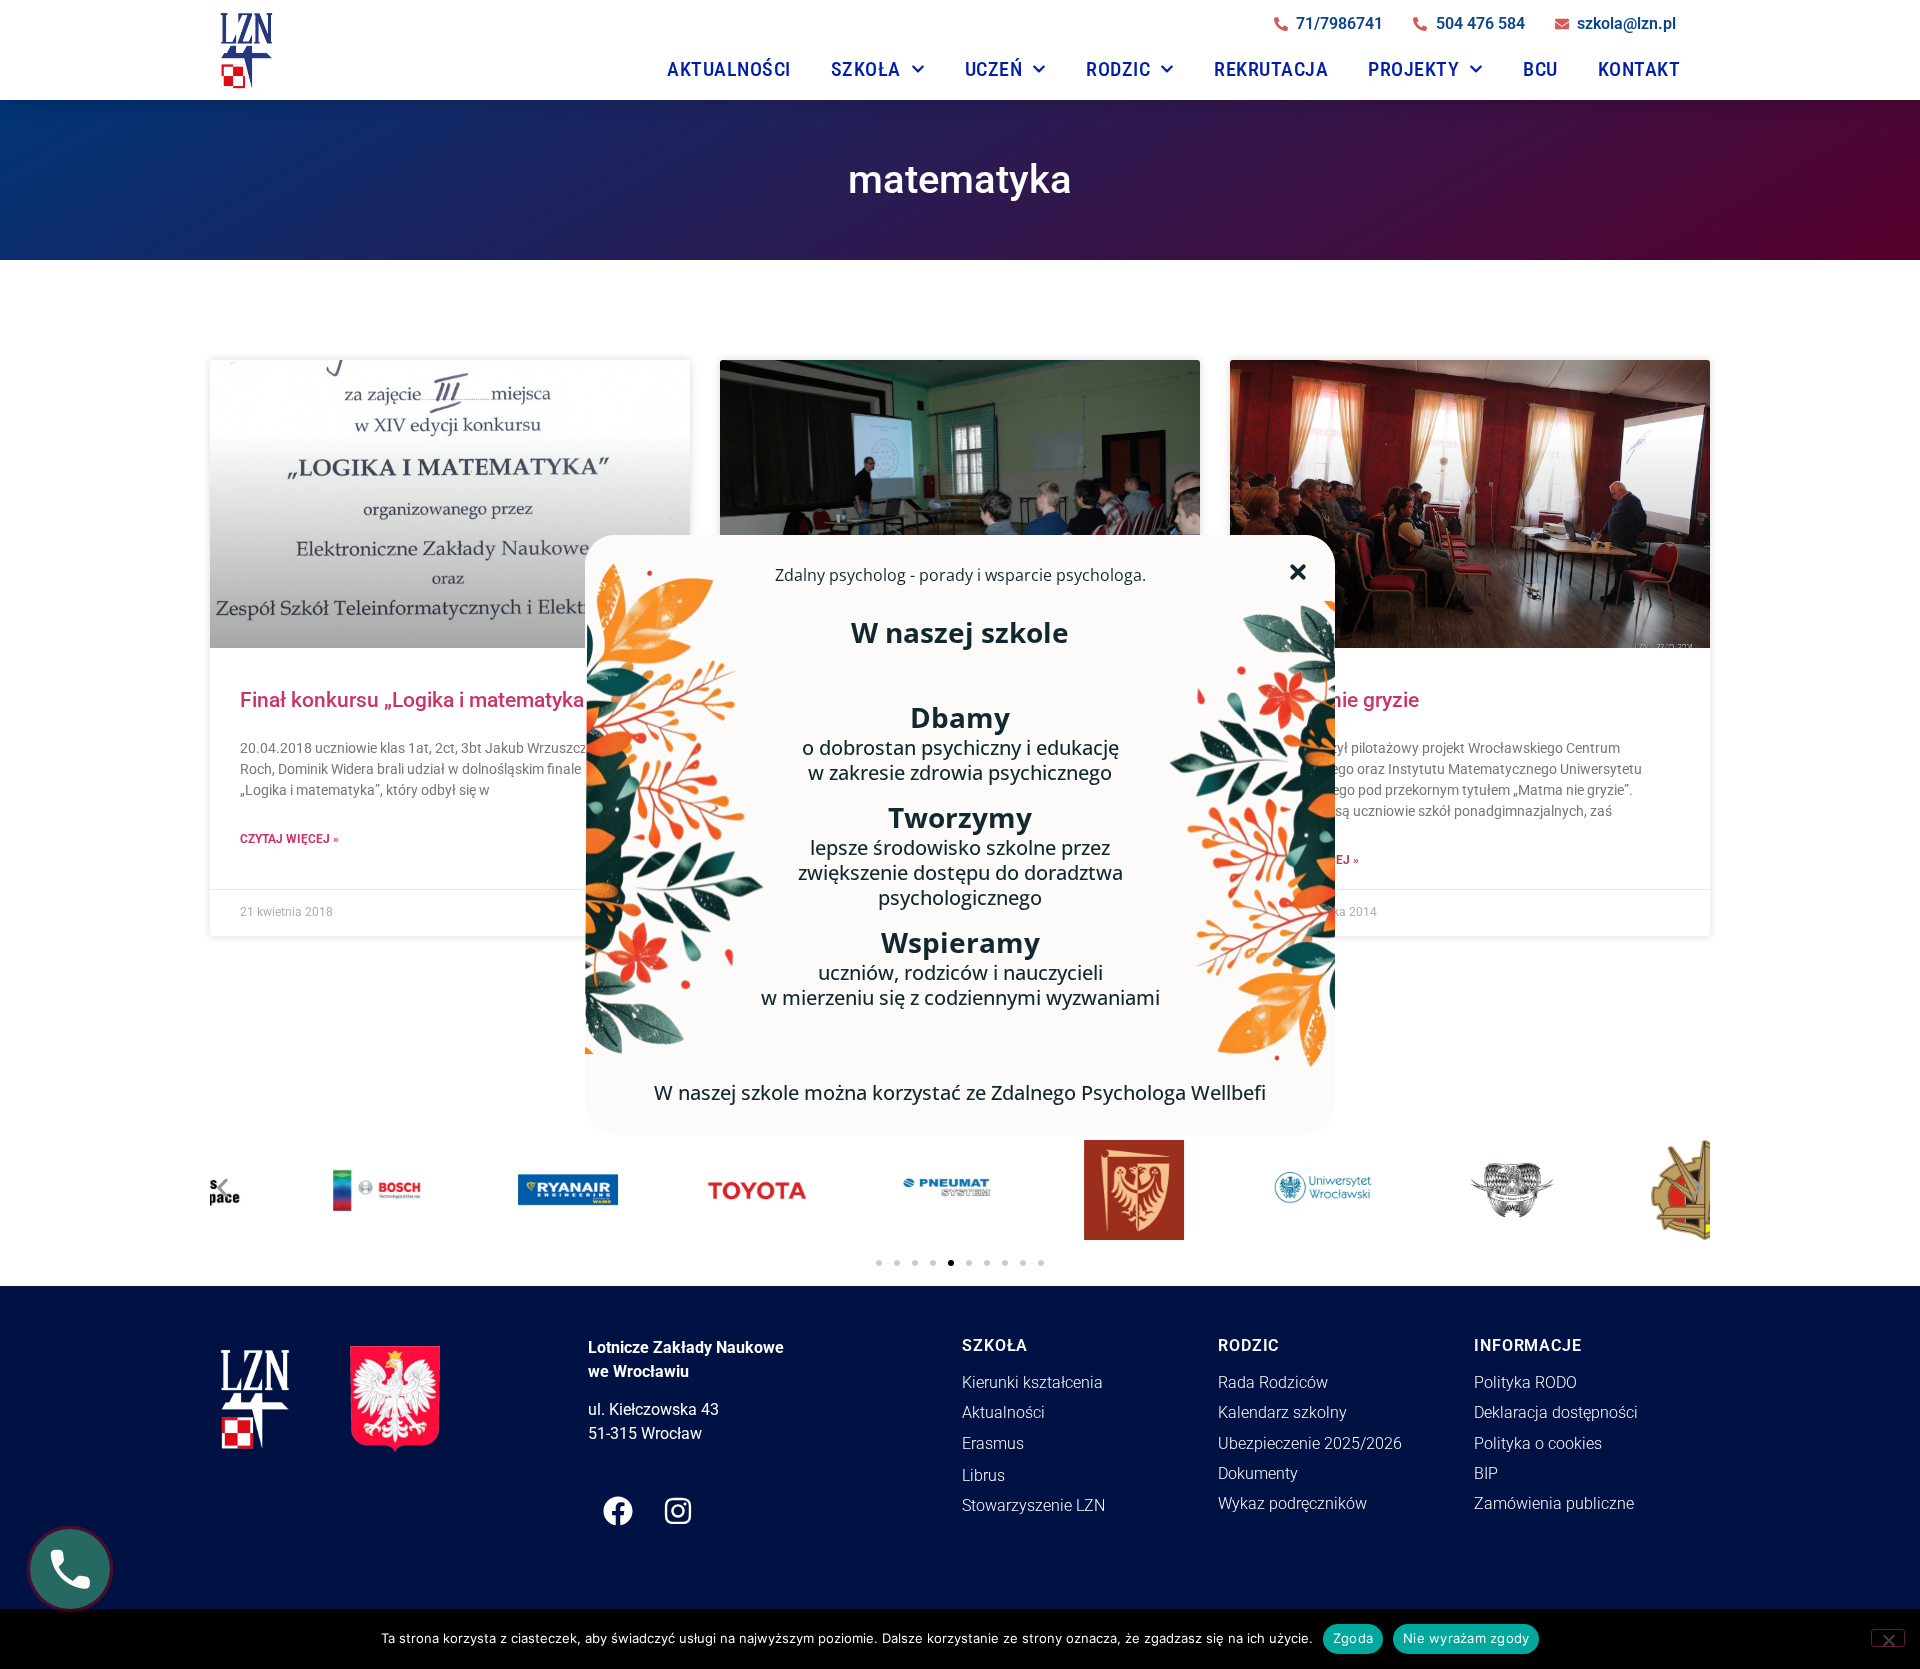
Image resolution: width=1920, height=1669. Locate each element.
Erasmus (993, 1443)
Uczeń (994, 69)
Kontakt (1639, 69)
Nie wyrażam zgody (1466, 1638)
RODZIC (1118, 69)
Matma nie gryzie (1339, 700)
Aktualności (729, 69)
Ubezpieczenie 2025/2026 (1310, 1443)
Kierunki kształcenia (1032, 1382)
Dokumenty (1258, 1473)
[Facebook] (618, 1511)
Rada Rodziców (1273, 1382)
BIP (1486, 1473)
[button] (222, 1182)
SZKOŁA (866, 69)
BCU (1540, 69)
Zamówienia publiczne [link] (1554, 1503)
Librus (983, 1475)
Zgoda (1353, 1638)
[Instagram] (678, 1511)
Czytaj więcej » (289, 839)
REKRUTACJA (1271, 69)
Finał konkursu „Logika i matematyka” (416, 700)
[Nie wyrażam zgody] (1888, 1638)
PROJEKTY (1413, 69)
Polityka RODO (1525, 1382)
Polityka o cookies (1538, 1443)
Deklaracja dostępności (1556, 1412)
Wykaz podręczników (1292, 1503)
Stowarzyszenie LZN (1033, 1505)
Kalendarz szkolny (1282, 1412)
